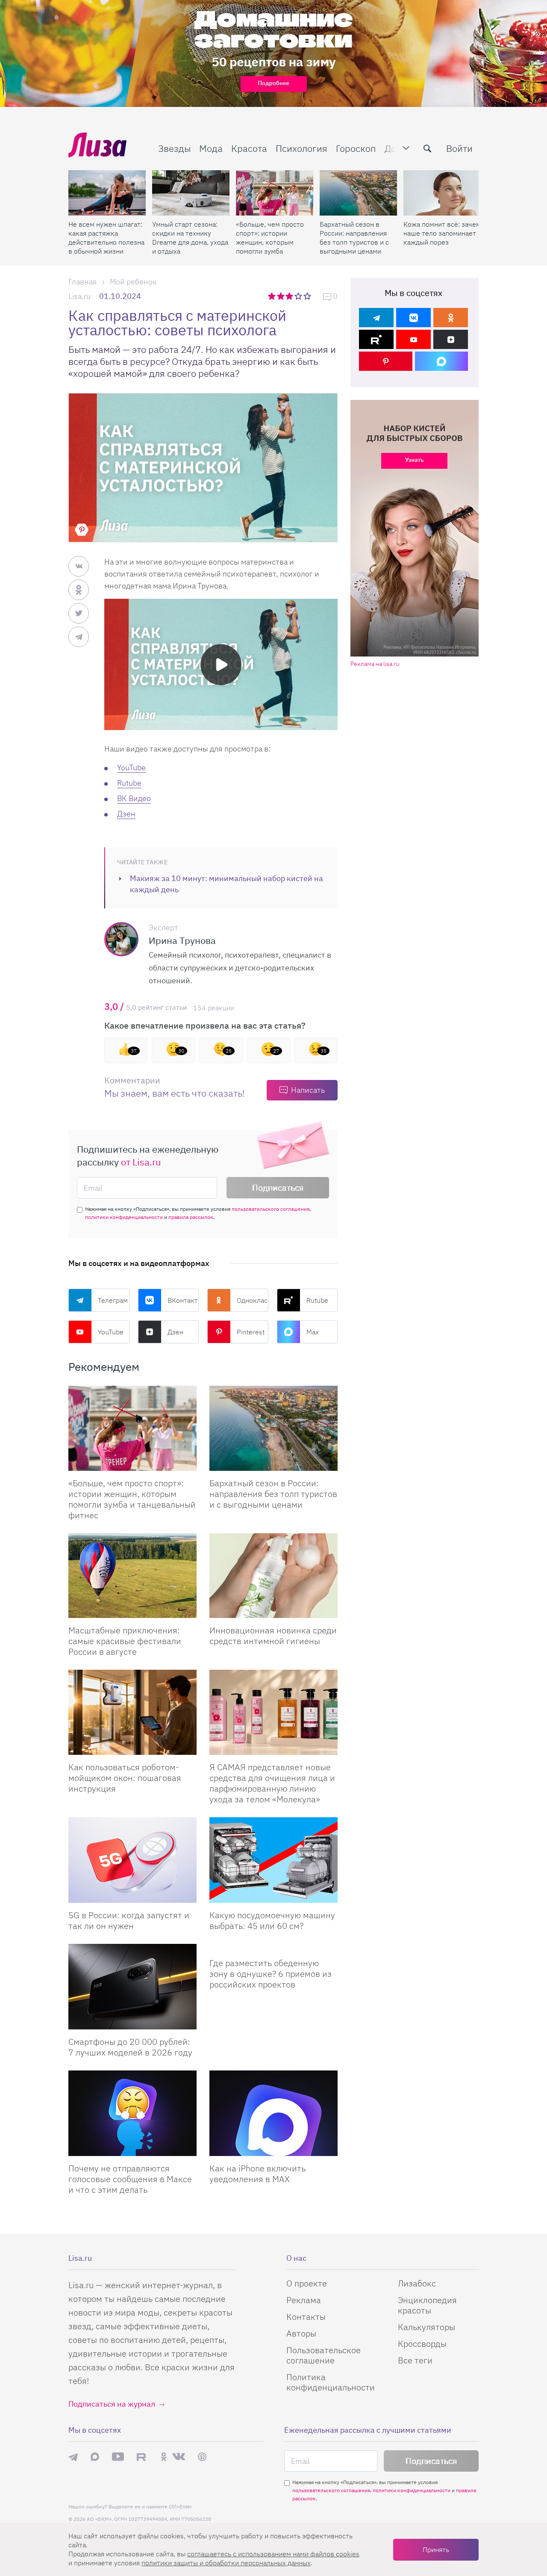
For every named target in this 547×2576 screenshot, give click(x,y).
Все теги (415, 2360)
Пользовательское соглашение (323, 2355)
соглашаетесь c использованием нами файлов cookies (273, 2554)
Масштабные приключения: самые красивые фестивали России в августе (125, 1641)
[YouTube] (413, 339)
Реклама (304, 2300)
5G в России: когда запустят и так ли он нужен (129, 1920)
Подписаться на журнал (112, 2404)
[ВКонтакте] (413, 318)
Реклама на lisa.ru (375, 664)
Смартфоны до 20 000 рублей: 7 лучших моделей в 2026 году (130, 2047)
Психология (301, 148)
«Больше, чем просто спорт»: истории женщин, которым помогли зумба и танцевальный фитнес (270, 238)
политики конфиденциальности (124, 1217)
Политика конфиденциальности (331, 2382)
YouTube (131, 767)
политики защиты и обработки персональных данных (226, 2563)
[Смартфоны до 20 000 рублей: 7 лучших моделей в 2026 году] (132, 1987)
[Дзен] (451, 339)
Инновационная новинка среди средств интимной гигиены (273, 1636)
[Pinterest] (386, 361)
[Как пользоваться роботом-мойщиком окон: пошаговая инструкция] (132, 1712)
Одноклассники (253, 1300)
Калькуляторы (426, 2327)
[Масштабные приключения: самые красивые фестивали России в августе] (132, 1576)
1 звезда (272, 296)
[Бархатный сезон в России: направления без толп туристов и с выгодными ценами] (358, 193)
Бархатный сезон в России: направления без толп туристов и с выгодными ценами (354, 238)
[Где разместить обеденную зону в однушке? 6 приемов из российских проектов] (273, 1947)
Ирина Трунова (182, 940)
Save (82, 530)
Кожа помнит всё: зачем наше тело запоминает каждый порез (442, 233)
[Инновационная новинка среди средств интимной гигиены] (273, 1576)
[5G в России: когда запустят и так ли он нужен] (132, 1860)
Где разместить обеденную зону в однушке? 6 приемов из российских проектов (271, 1974)
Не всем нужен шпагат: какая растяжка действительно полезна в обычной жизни (106, 238)
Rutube (129, 783)
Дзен (126, 814)
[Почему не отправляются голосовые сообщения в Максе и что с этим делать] (132, 2113)
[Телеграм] (376, 318)
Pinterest (251, 1332)
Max (313, 1332)
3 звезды (290, 296)
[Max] (442, 361)
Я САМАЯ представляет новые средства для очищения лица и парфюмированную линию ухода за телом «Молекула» (272, 1783)
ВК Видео (134, 798)
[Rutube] (376, 339)
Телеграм (113, 1300)
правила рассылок (191, 1217)
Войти (459, 148)
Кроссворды (422, 2344)
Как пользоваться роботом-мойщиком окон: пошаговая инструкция (125, 1778)
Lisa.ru (79, 296)
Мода (211, 148)
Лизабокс (417, 2283)
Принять (436, 2549)
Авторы (301, 2333)
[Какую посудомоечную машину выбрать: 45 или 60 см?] (273, 1860)
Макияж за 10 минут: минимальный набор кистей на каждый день (226, 884)
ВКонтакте (183, 1300)
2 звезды (281, 296)
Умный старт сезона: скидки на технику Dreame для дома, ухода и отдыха (190, 238)
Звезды (174, 148)
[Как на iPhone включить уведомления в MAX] (273, 2113)
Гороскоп (356, 148)
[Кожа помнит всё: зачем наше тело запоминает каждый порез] (442, 193)
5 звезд (308, 296)
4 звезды (299, 296)
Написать (308, 1090)
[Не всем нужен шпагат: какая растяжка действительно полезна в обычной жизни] (107, 193)
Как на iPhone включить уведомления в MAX (257, 2174)
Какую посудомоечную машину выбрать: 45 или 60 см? (272, 1920)
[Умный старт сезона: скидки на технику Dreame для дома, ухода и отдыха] (191, 193)
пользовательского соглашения (271, 1209)
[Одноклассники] (451, 318)
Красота (249, 148)
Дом (394, 148)
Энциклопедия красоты (427, 2305)
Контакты (306, 2317)
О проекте (307, 2283)
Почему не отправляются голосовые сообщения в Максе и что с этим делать (130, 2179)
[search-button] (427, 148)
